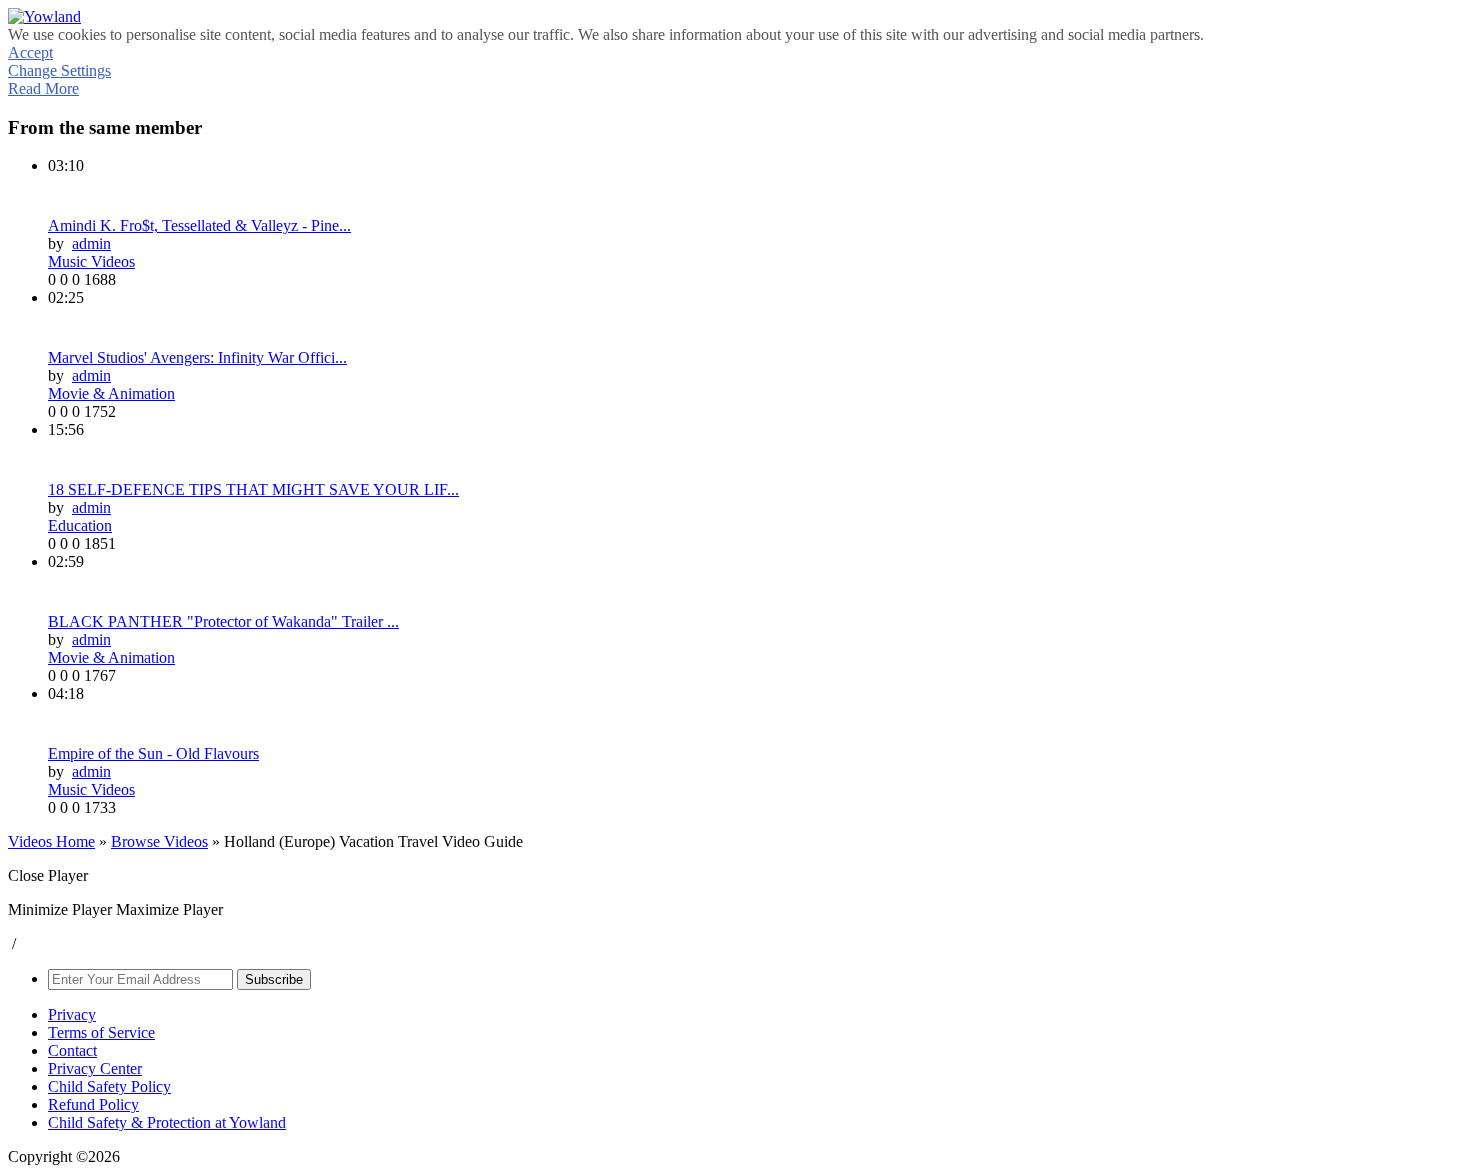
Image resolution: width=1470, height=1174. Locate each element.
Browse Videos (159, 841)
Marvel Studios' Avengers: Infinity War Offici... (197, 357)
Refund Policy (93, 1104)
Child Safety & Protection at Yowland (167, 1122)
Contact (72, 1050)
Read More (43, 88)
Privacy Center (95, 1068)
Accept (30, 52)
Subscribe (274, 979)
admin (91, 243)
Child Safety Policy (109, 1086)
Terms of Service (101, 1032)
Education (80, 525)
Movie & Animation (111, 393)
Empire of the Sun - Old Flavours (153, 753)
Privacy (72, 1014)
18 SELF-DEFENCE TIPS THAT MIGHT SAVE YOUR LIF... (253, 489)
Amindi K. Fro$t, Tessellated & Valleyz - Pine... (199, 225)
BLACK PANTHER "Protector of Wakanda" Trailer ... (223, 621)
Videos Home (51, 841)
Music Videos (91, 261)
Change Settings (59, 70)
